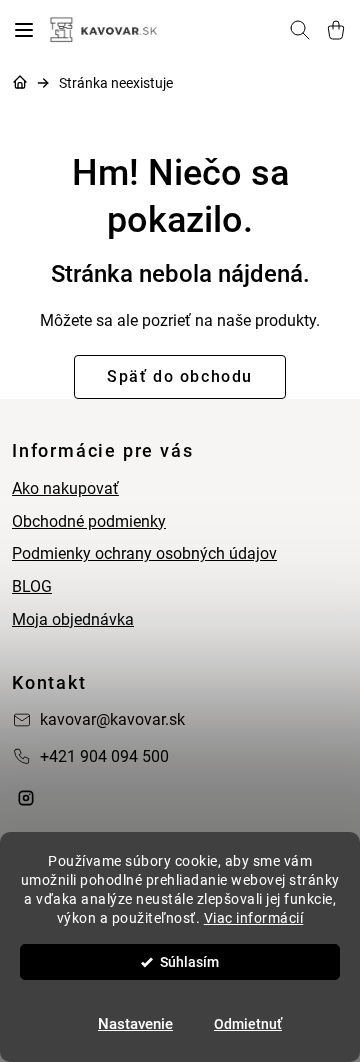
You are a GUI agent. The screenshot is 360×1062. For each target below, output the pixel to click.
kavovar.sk (26, 798)
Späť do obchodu (180, 376)
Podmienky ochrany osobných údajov (144, 553)
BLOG (32, 586)
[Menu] (24, 30)
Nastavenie (135, 1024)
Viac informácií (254, 918)
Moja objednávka (73, 619)
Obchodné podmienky (89, 521)
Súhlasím (189, 962)
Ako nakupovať (65, 488)
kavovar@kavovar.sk (112, 719)
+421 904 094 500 (104, 756)
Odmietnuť (248, 1024)
